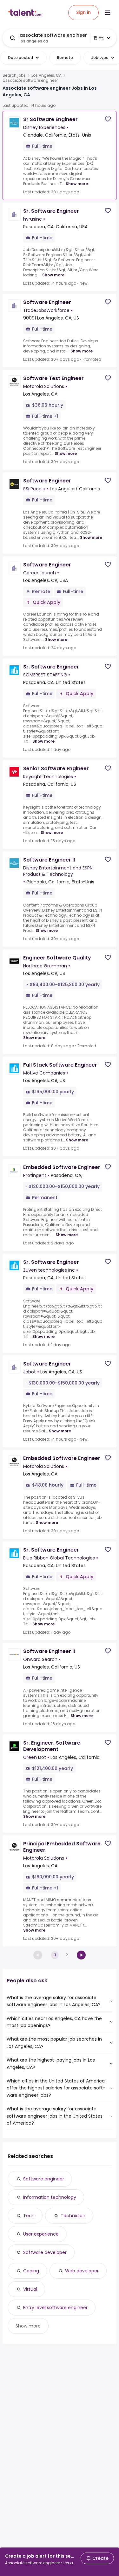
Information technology (50, 2197)
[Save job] (108, 119)
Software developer (45, 2252)
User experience (41, 2234)
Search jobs (14, 75)
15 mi (99, 38)
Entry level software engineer (55, 2308)
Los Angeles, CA (46, 75)
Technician (73, 2216)
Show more (77, 184)
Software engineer (44, 2179)
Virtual (30, 2289)
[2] (81, 1955)
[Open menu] (108, 13)
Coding (31, 2271)
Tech (29, 2216)
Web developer (82, 2271)
